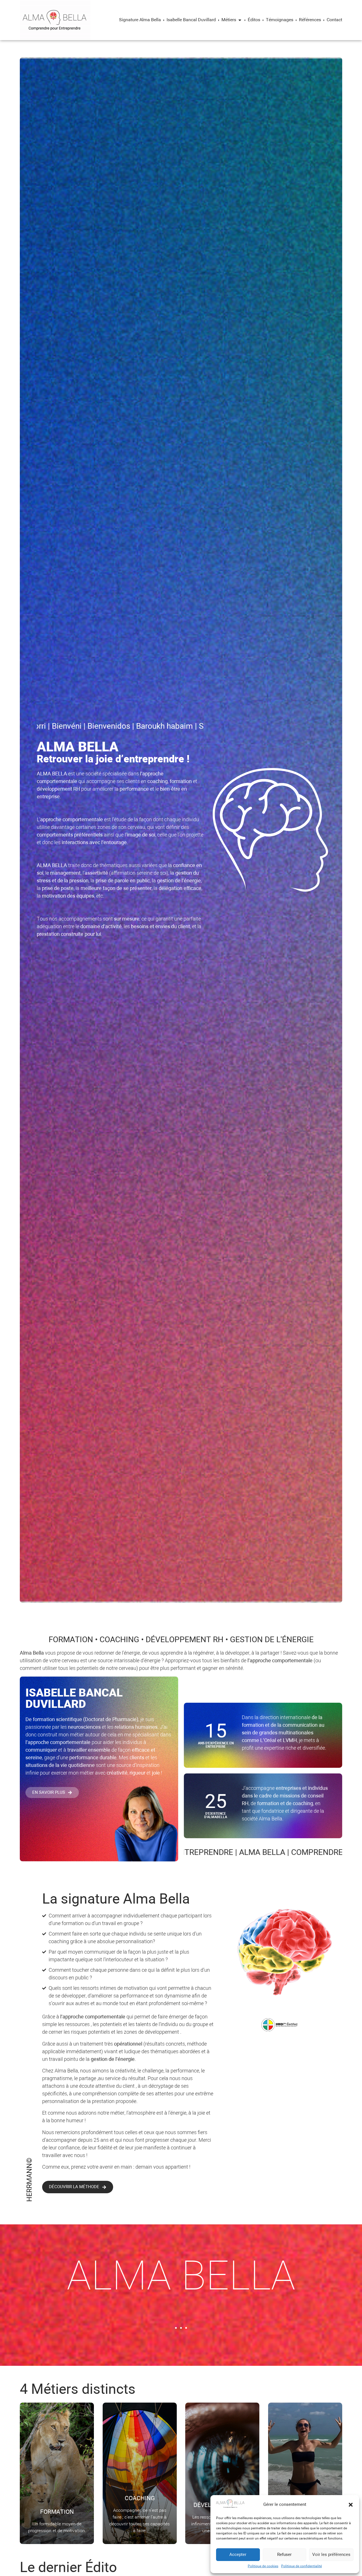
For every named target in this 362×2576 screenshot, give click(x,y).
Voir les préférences (331, 2555)
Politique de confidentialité (301, 2566)
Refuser (284, 2555)
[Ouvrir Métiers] (240, 20)
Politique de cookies (263, 2566)
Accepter (238, 2555)
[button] (351, 2505)
